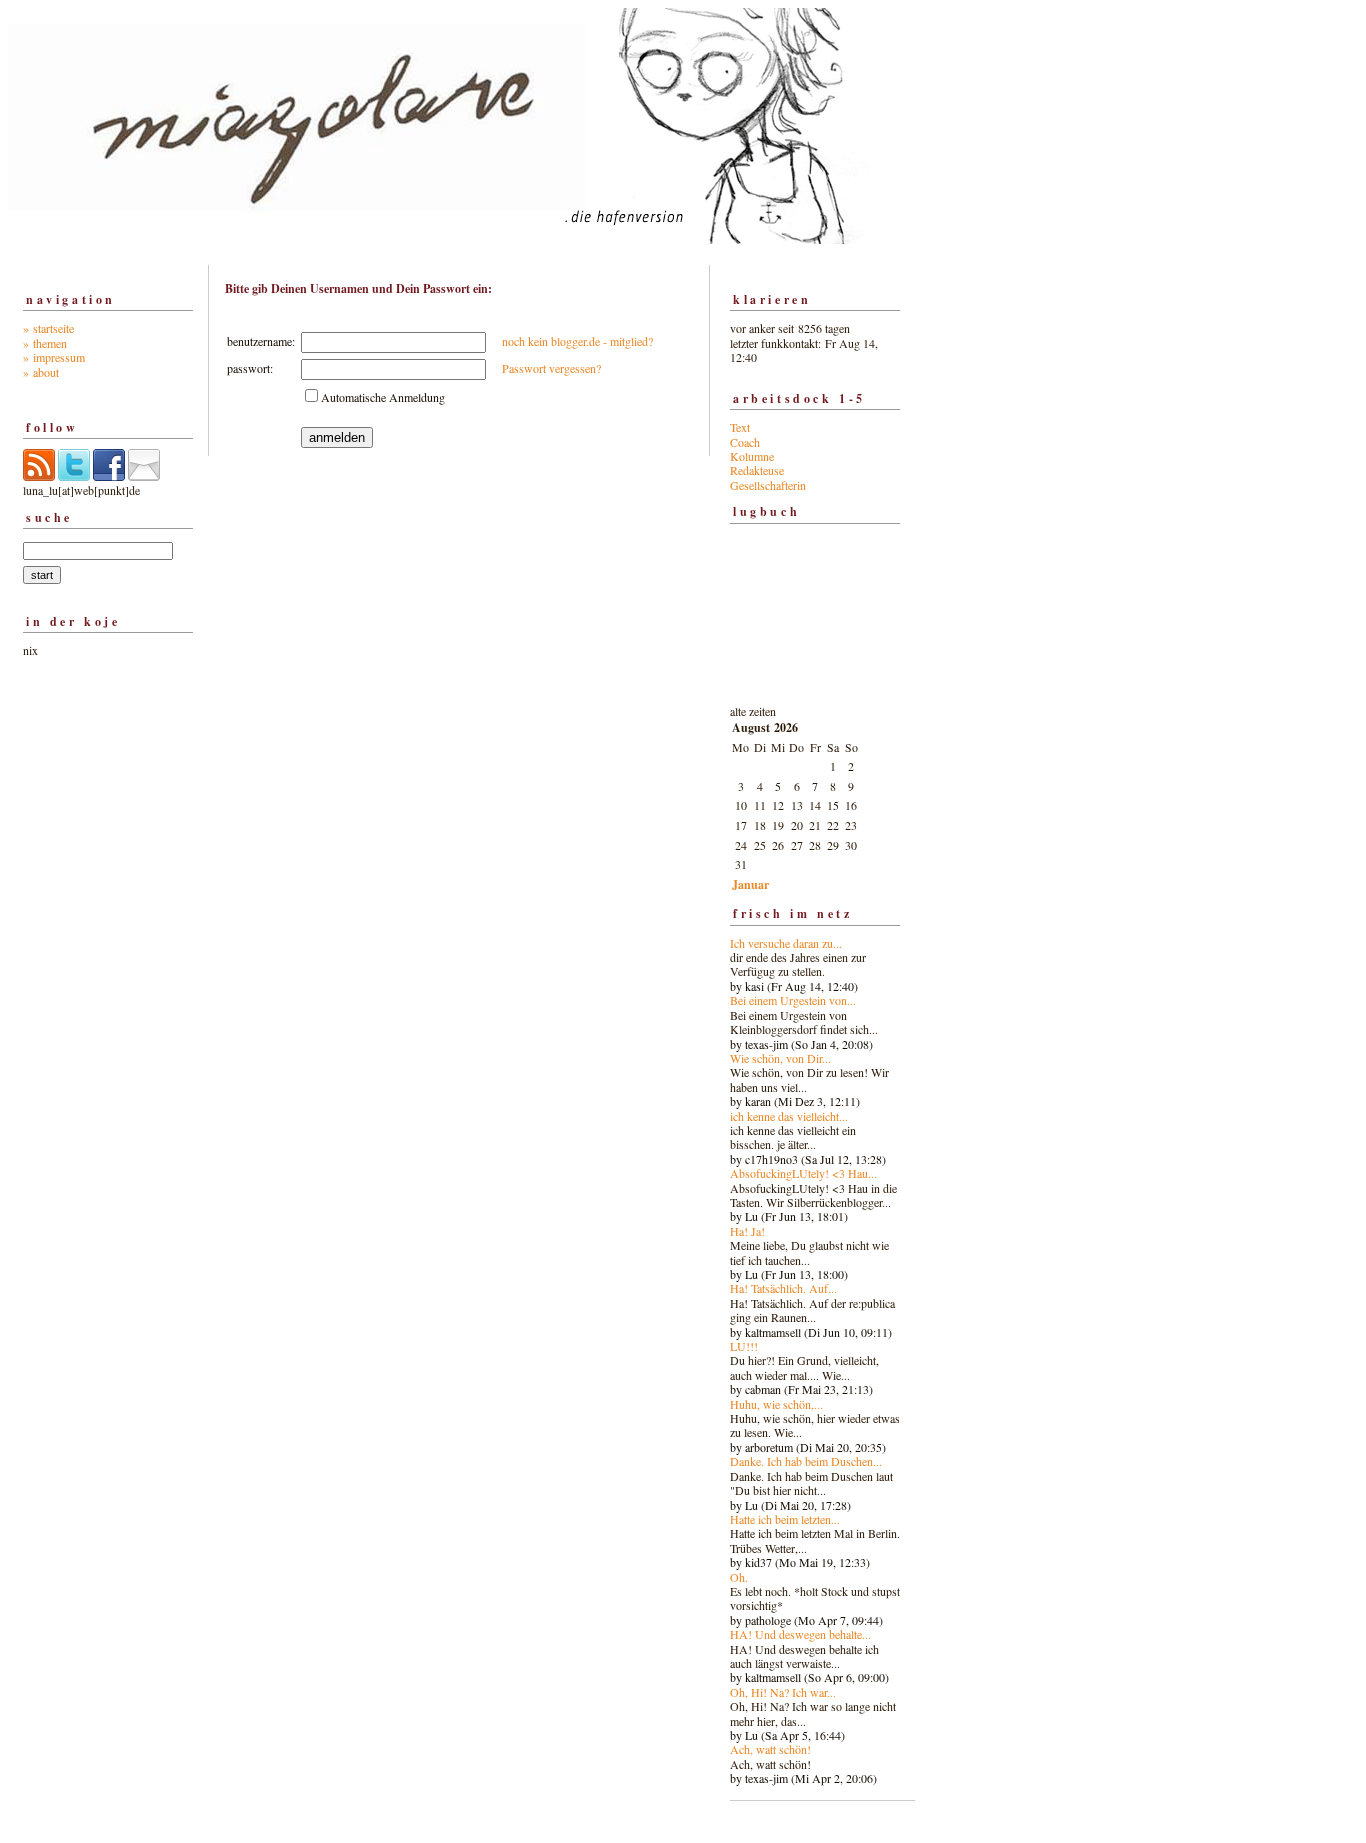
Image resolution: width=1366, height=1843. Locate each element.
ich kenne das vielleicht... (789, 1116)
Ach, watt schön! (770, 1749)
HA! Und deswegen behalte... (800, 1634)
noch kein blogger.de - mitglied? (577, 341)
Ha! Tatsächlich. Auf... (783, 1288)
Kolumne (752, 456)
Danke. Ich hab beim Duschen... (806, 1461)
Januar (750, 884)
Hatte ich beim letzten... (785, 1519)
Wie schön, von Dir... (780, 1058)
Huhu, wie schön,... (776, 1404)
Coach (745, 442)
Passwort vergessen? (551, 368)
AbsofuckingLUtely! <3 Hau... (803, 1173)
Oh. (739, 1577)
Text (740, 427)
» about (41, 372)
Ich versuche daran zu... (786, 943)
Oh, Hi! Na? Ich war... (783, 1692)
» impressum (54, 357)
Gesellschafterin (768, 485)
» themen (45, 343)
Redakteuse (757, 470)
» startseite (48, 328)
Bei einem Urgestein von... (793, 1000)
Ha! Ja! (747, 1231)
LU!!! (744, 1346)
